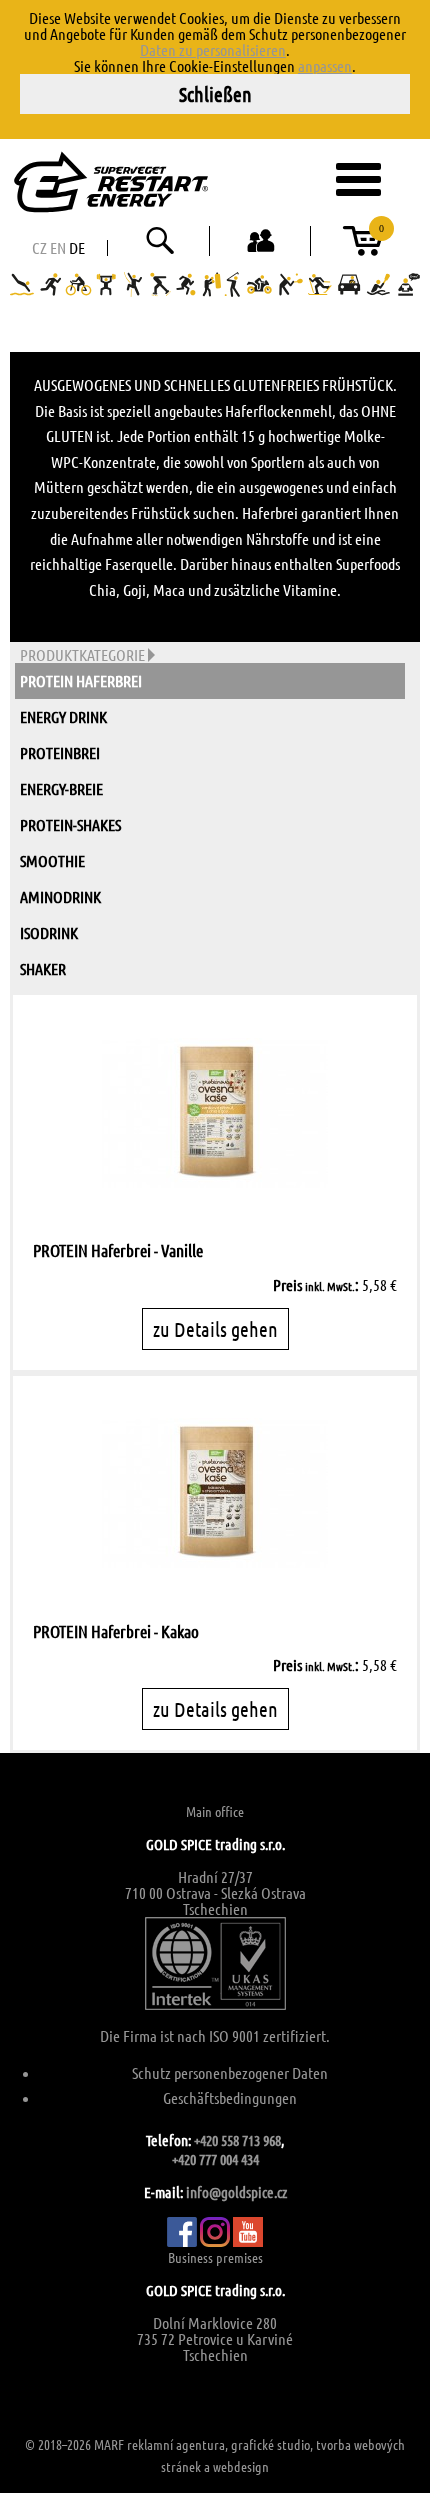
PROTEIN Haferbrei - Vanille (118, 1250)
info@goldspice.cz (236, 2192)
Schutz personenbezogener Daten (230, 2072)
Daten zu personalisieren (213, 49)
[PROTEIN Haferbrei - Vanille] (215, 1112)
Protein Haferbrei (81, 680)
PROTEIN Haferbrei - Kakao (116, 1631)
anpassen (325, 65)
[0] (363, 247)
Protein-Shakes (70, 824)
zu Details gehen (215, 1329)
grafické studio (270, 2444)
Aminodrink (60, 896)
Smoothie (52, 860)
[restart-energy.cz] (153, 181)
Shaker (43, 968)
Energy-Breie (61, 788)
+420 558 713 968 (237, 2140)
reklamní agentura (176, 2444)
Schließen (215, 94)
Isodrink (49, 932)
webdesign (241, 2466)
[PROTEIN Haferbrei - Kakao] (215, 1493)
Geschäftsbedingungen (230, 2097)
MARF (109, 2444)
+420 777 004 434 (215, 2159)
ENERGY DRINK (63, 716)
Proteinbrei (60, 752)
